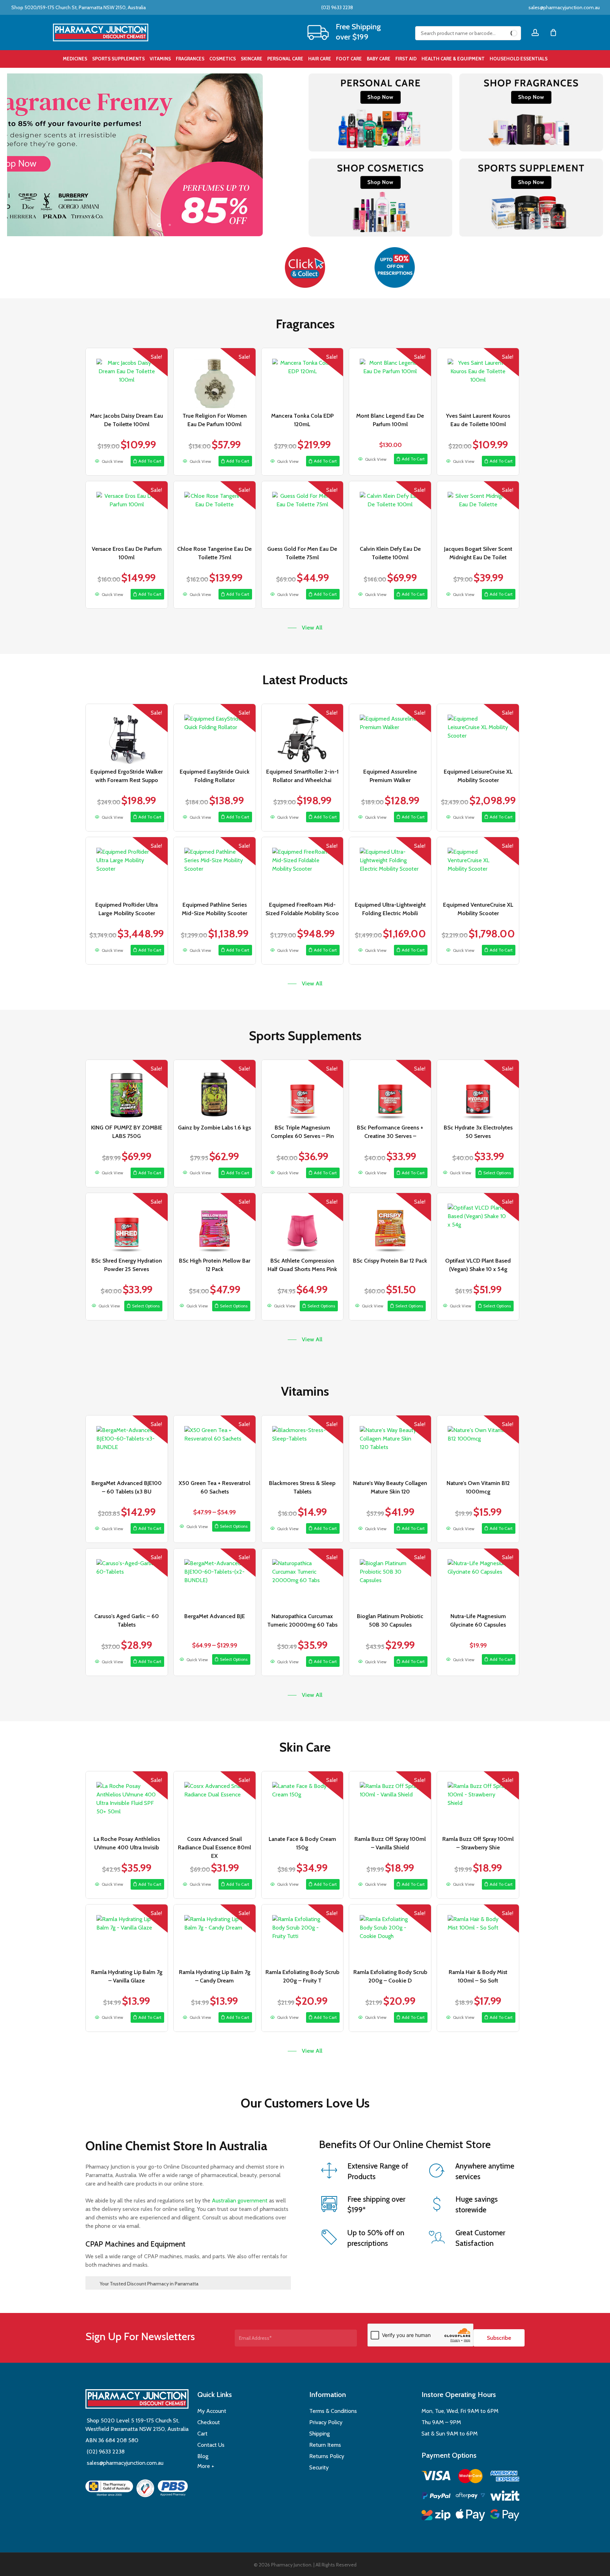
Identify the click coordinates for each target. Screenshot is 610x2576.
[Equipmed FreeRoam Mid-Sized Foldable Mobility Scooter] (303, 867)
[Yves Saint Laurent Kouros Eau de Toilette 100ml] (478, 378)
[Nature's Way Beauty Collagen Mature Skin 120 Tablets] (390, 1445)
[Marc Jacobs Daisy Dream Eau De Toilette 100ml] (127, 378)
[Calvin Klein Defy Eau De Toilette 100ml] (390, 511)
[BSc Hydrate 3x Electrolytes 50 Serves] (478, 1090)
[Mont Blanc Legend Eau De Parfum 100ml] (390, 378)
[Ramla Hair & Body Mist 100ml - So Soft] (478, 1934)
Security (319, 2467)
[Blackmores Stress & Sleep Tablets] (303, 1445)
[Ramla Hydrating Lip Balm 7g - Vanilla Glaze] (127, 1934)
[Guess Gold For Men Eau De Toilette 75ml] (303, 511)
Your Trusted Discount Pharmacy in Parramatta (149, 2284)
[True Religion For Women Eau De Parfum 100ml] (215, 378)
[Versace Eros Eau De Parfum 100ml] (127, 511)
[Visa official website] (436, 2477)
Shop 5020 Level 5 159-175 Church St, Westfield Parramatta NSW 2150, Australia (137, 2425)
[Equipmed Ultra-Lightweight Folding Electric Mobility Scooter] (390, 867)
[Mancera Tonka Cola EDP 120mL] (303, 378)
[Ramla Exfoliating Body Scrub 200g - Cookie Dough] (390, 1934)
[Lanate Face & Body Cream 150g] (303, 1801)
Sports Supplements (305, 1036)
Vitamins (305, 1391)
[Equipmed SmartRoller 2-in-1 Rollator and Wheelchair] (303, 734)
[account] (535, 33)
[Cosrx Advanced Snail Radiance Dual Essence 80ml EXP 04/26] (215, 1801)
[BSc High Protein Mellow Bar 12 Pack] (215, 1223)
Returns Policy (327, 2456)
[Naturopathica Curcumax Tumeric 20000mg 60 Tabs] (303, 1579)
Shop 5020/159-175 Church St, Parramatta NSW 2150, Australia (78, 7)
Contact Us (211, 2445)
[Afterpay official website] (470, 2497)
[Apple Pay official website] (470, 2516)
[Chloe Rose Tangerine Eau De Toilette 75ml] (215, 511)
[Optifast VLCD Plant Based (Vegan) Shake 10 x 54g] (478, 1223)
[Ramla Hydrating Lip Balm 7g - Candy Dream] (215, 1934)
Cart (202, 2434)
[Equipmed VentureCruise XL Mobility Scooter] (478, 867)
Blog (203, 2456)
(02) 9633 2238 (337, 7)
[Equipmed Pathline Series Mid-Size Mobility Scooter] (215, 867)
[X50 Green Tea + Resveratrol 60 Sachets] (215, 1445)
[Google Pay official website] (505, 2516)
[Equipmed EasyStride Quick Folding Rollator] (215, 734)
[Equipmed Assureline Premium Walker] (390, 734)
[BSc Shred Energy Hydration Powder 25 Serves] (127, 1223)
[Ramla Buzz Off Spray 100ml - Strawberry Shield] (478, 1801)
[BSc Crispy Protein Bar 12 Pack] (390, 1223)
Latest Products (305, 680)
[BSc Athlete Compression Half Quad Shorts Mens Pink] (303, 1223)
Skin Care (305, 1747)
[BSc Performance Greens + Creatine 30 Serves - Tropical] (390, 1090)
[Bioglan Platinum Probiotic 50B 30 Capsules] (390, 1579)
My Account (212, 2411)
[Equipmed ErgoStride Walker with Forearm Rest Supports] (127, 734)
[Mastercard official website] (470, 2477)
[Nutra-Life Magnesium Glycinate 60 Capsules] (478, 1579)
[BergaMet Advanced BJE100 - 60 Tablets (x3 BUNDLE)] (127, 1445)
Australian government (239, 2201)
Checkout (209, 2422)
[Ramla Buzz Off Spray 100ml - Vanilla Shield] (390, 1801)
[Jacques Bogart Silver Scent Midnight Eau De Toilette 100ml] (478, 511)
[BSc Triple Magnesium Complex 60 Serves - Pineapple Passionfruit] (303, 1090)
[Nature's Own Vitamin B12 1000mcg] (478, 1445)
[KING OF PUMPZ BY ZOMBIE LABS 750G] (127, 1090)
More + (206, 2466)
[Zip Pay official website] (436, 2516)
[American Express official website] (505, 2477)
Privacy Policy (326, 2422)
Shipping (319, 2434)
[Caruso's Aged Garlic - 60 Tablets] (127, 1579)
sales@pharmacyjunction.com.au (564, 7)
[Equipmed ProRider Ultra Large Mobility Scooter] (127, 867)
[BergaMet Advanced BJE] (215, 1579)
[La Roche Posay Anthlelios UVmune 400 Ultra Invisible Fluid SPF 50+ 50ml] (127, 1801)
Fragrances (305, 324)
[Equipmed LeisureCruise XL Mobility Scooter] (478, 734)
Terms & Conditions (333, 2411)
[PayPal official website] (436, 2497)
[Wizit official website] (505, 2497)
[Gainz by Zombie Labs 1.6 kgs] (215, 1090)
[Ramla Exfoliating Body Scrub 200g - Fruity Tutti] (303, 1934)
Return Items (325, 2445)
